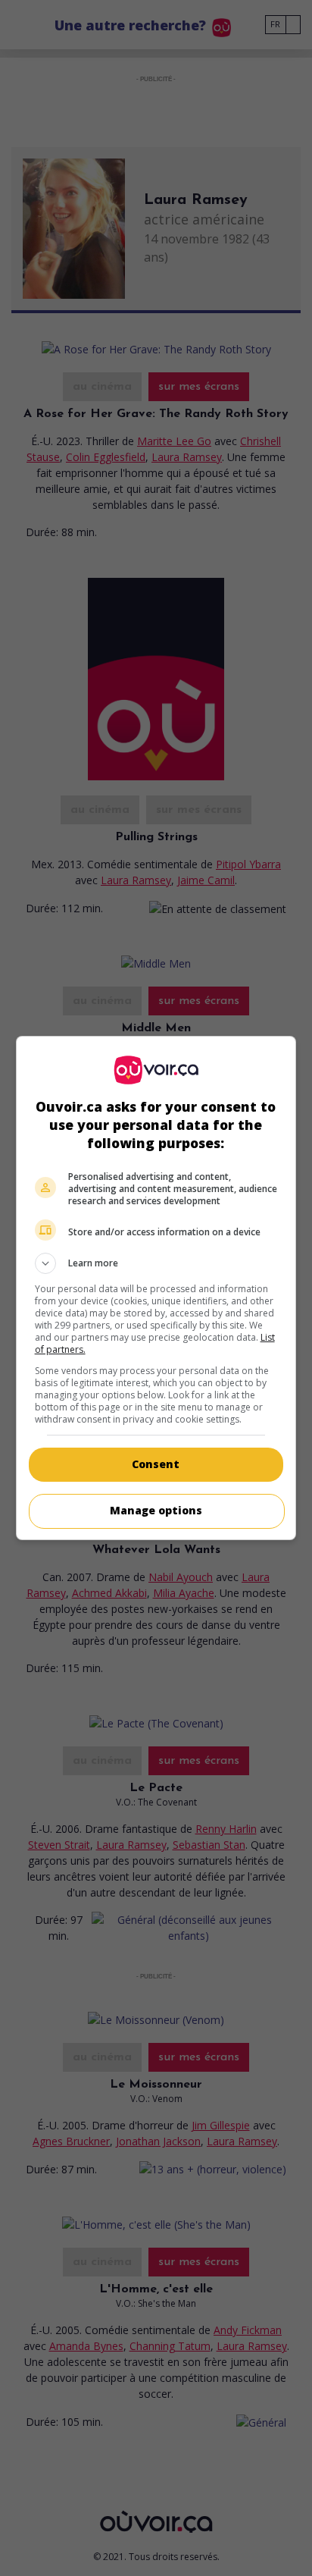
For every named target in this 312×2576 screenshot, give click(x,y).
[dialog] (156, 1288)
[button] (156, 1263)
